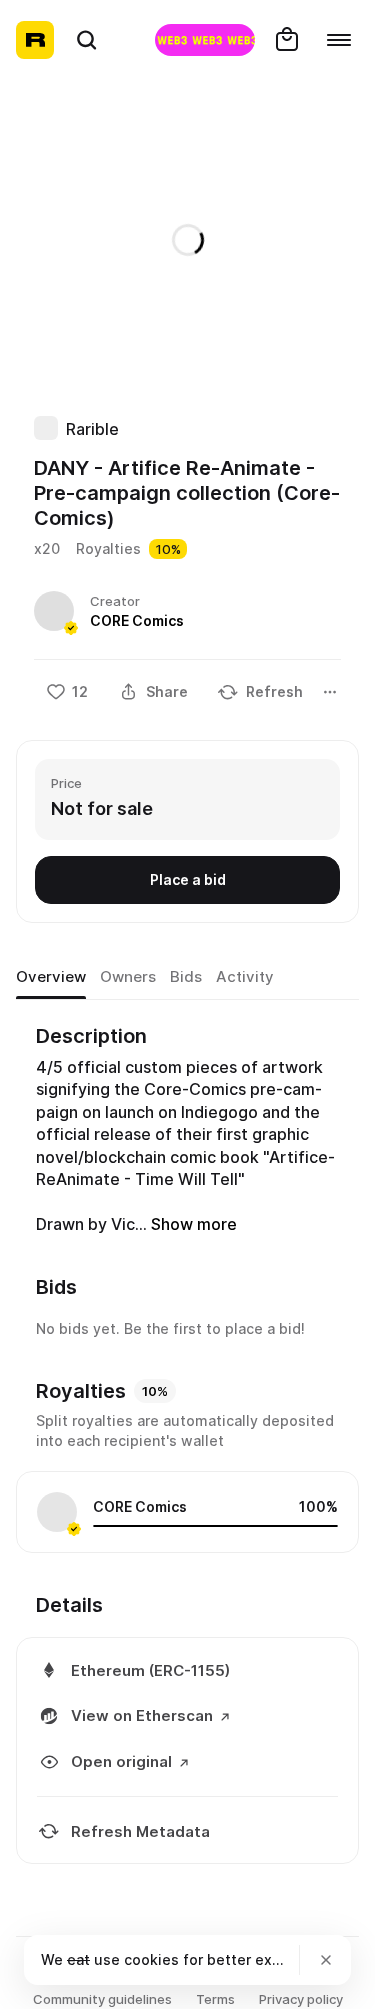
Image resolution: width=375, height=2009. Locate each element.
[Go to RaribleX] (205, 40)
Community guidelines (102, 1999)
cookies (151, 1959)
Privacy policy (301, 1999)
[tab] (51, 977)
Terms (215, 1999)
